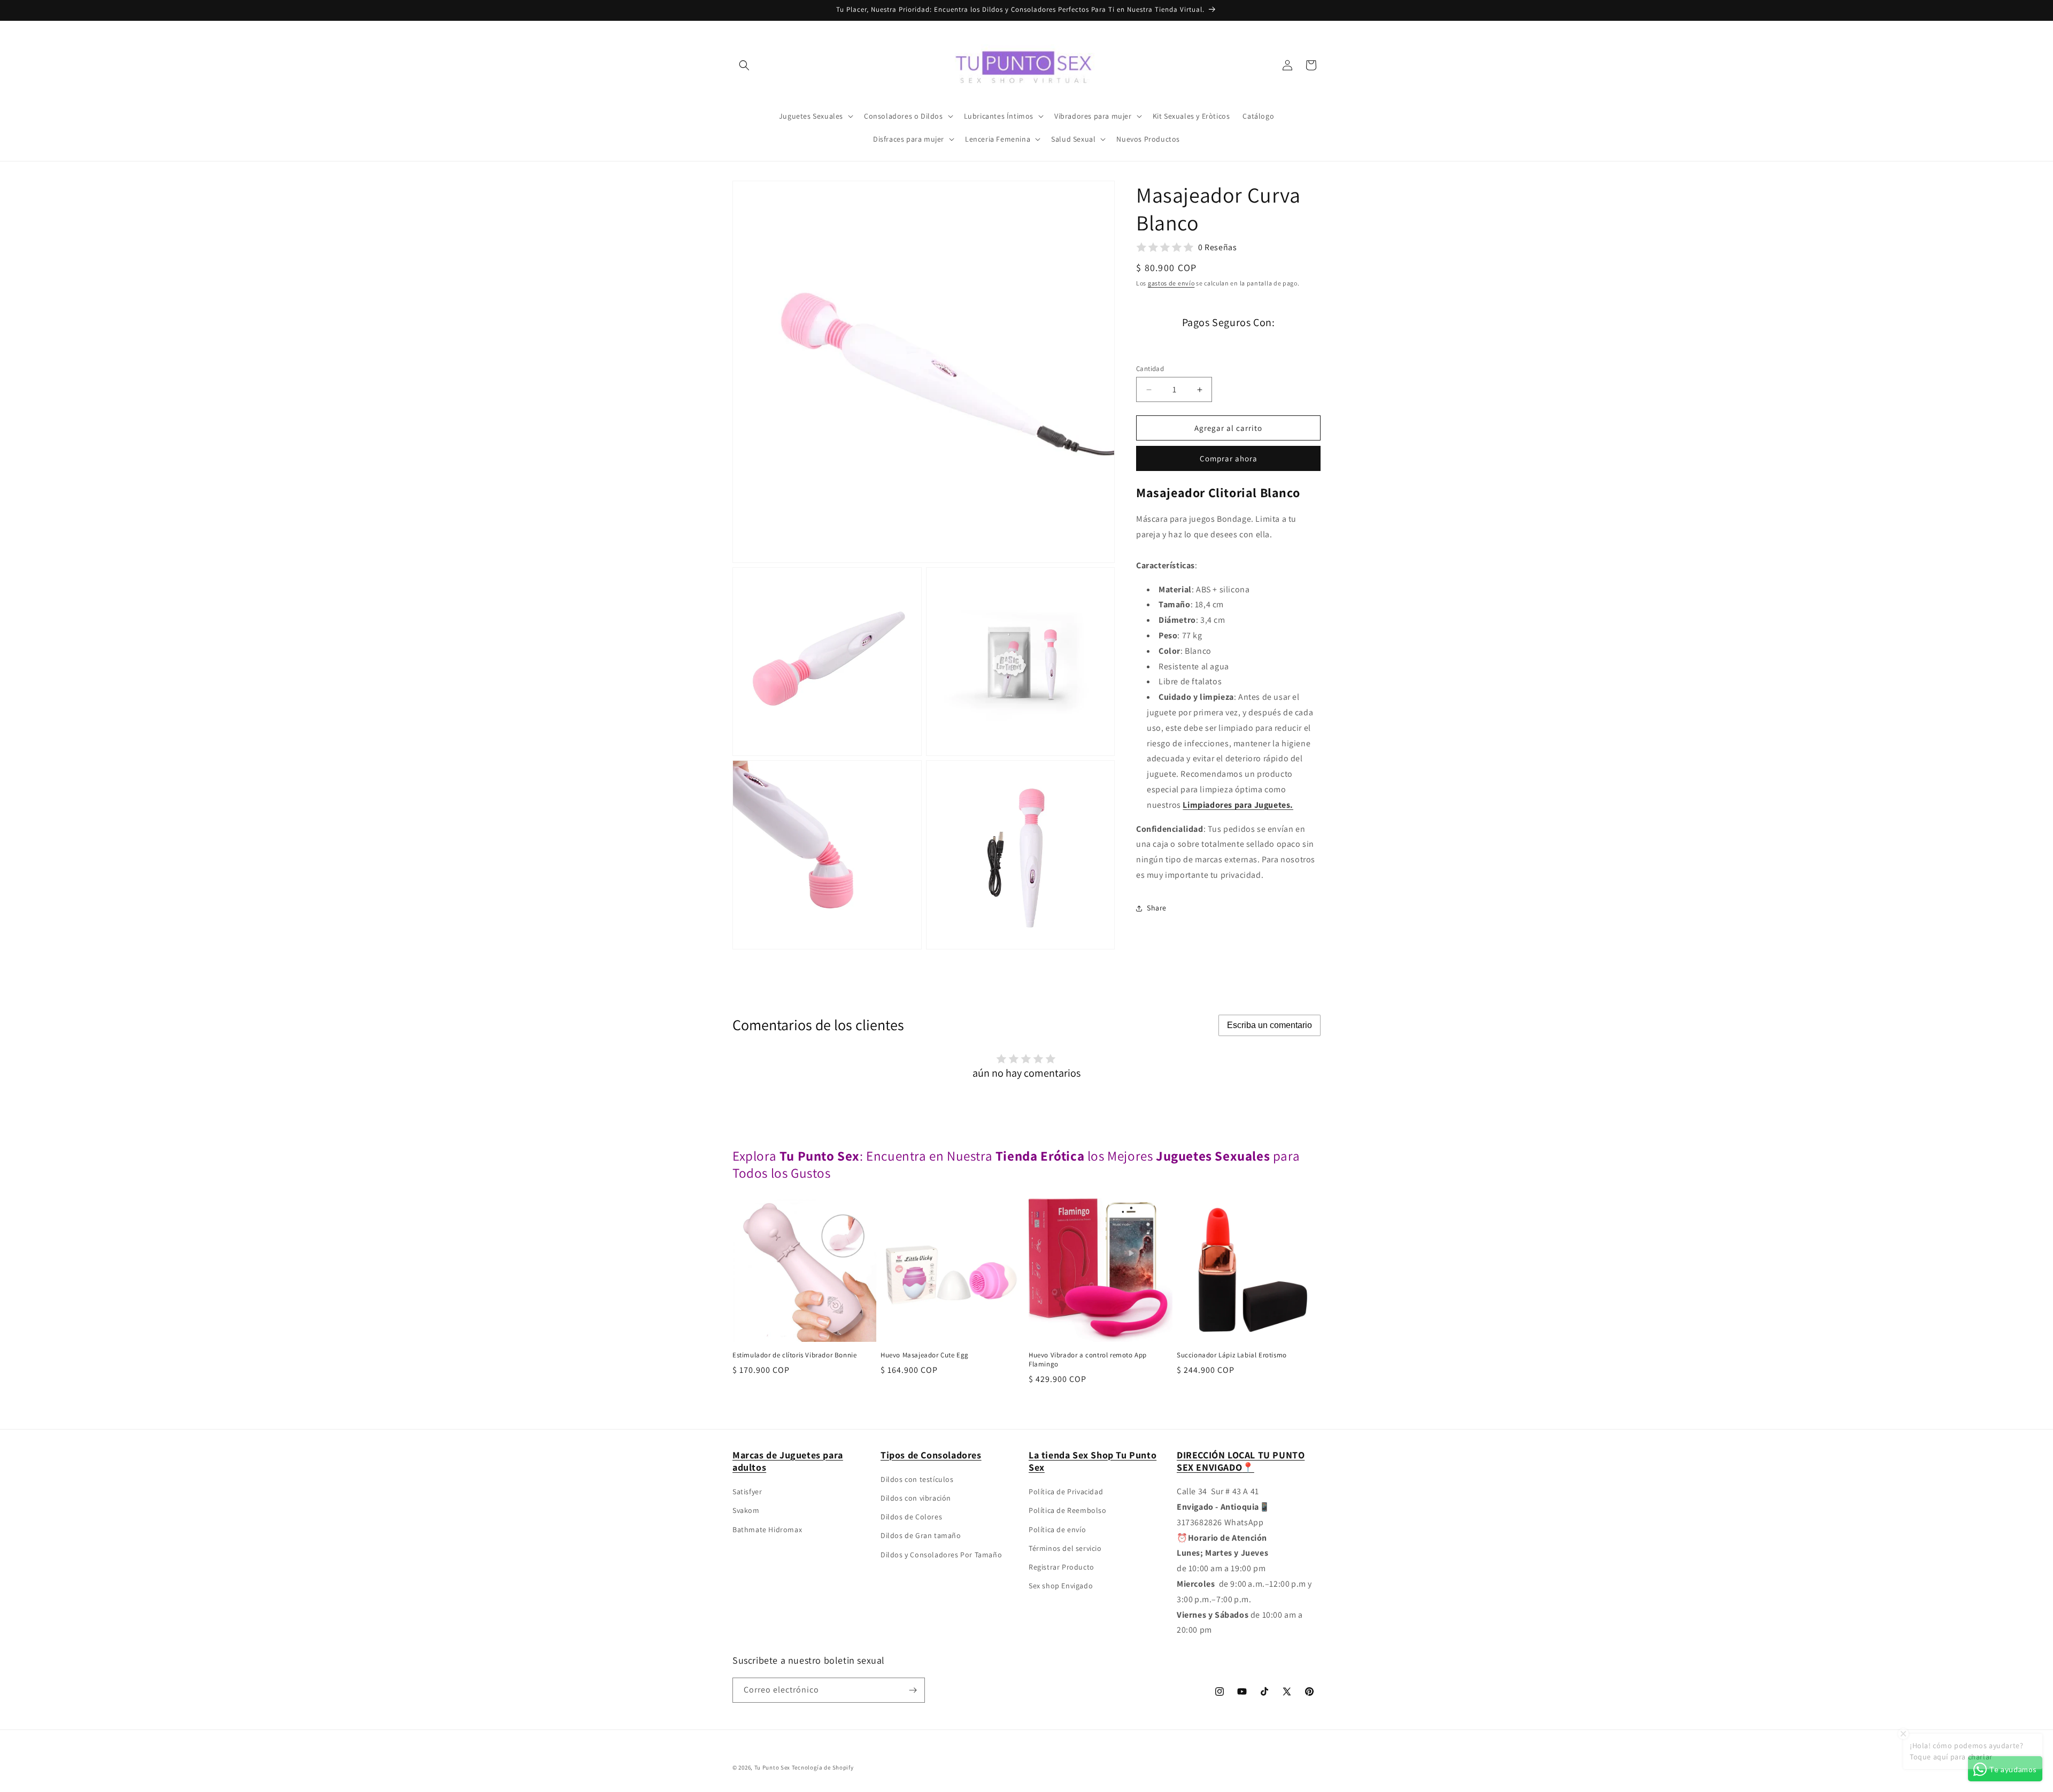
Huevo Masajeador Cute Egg (925, 1355)
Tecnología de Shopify (823, 1767)
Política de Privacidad (1066, 1492)
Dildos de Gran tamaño (921, 1535)
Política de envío (1057, 1530)
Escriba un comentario (1269, 1025)
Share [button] (1157, 908)
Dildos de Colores (911, 1517)
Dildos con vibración (916, 1498)
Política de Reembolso (1068, 1510)
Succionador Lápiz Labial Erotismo (1232, 1355)
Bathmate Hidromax (767, 1530)
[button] (744, 65)
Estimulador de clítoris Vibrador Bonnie (794, 1355)
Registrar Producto (1062, 1567)
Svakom (746, 1510)
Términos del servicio (1065, 1548)
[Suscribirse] (913, 1690)
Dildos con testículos (917, 1479)
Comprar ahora (1229, 458)
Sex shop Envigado (1061, 1586)
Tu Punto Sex (772, 1767)
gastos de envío (1171, 283)
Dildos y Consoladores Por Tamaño (941, 1555)
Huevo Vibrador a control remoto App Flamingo (1088, 1360)
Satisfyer (747, 1492)
